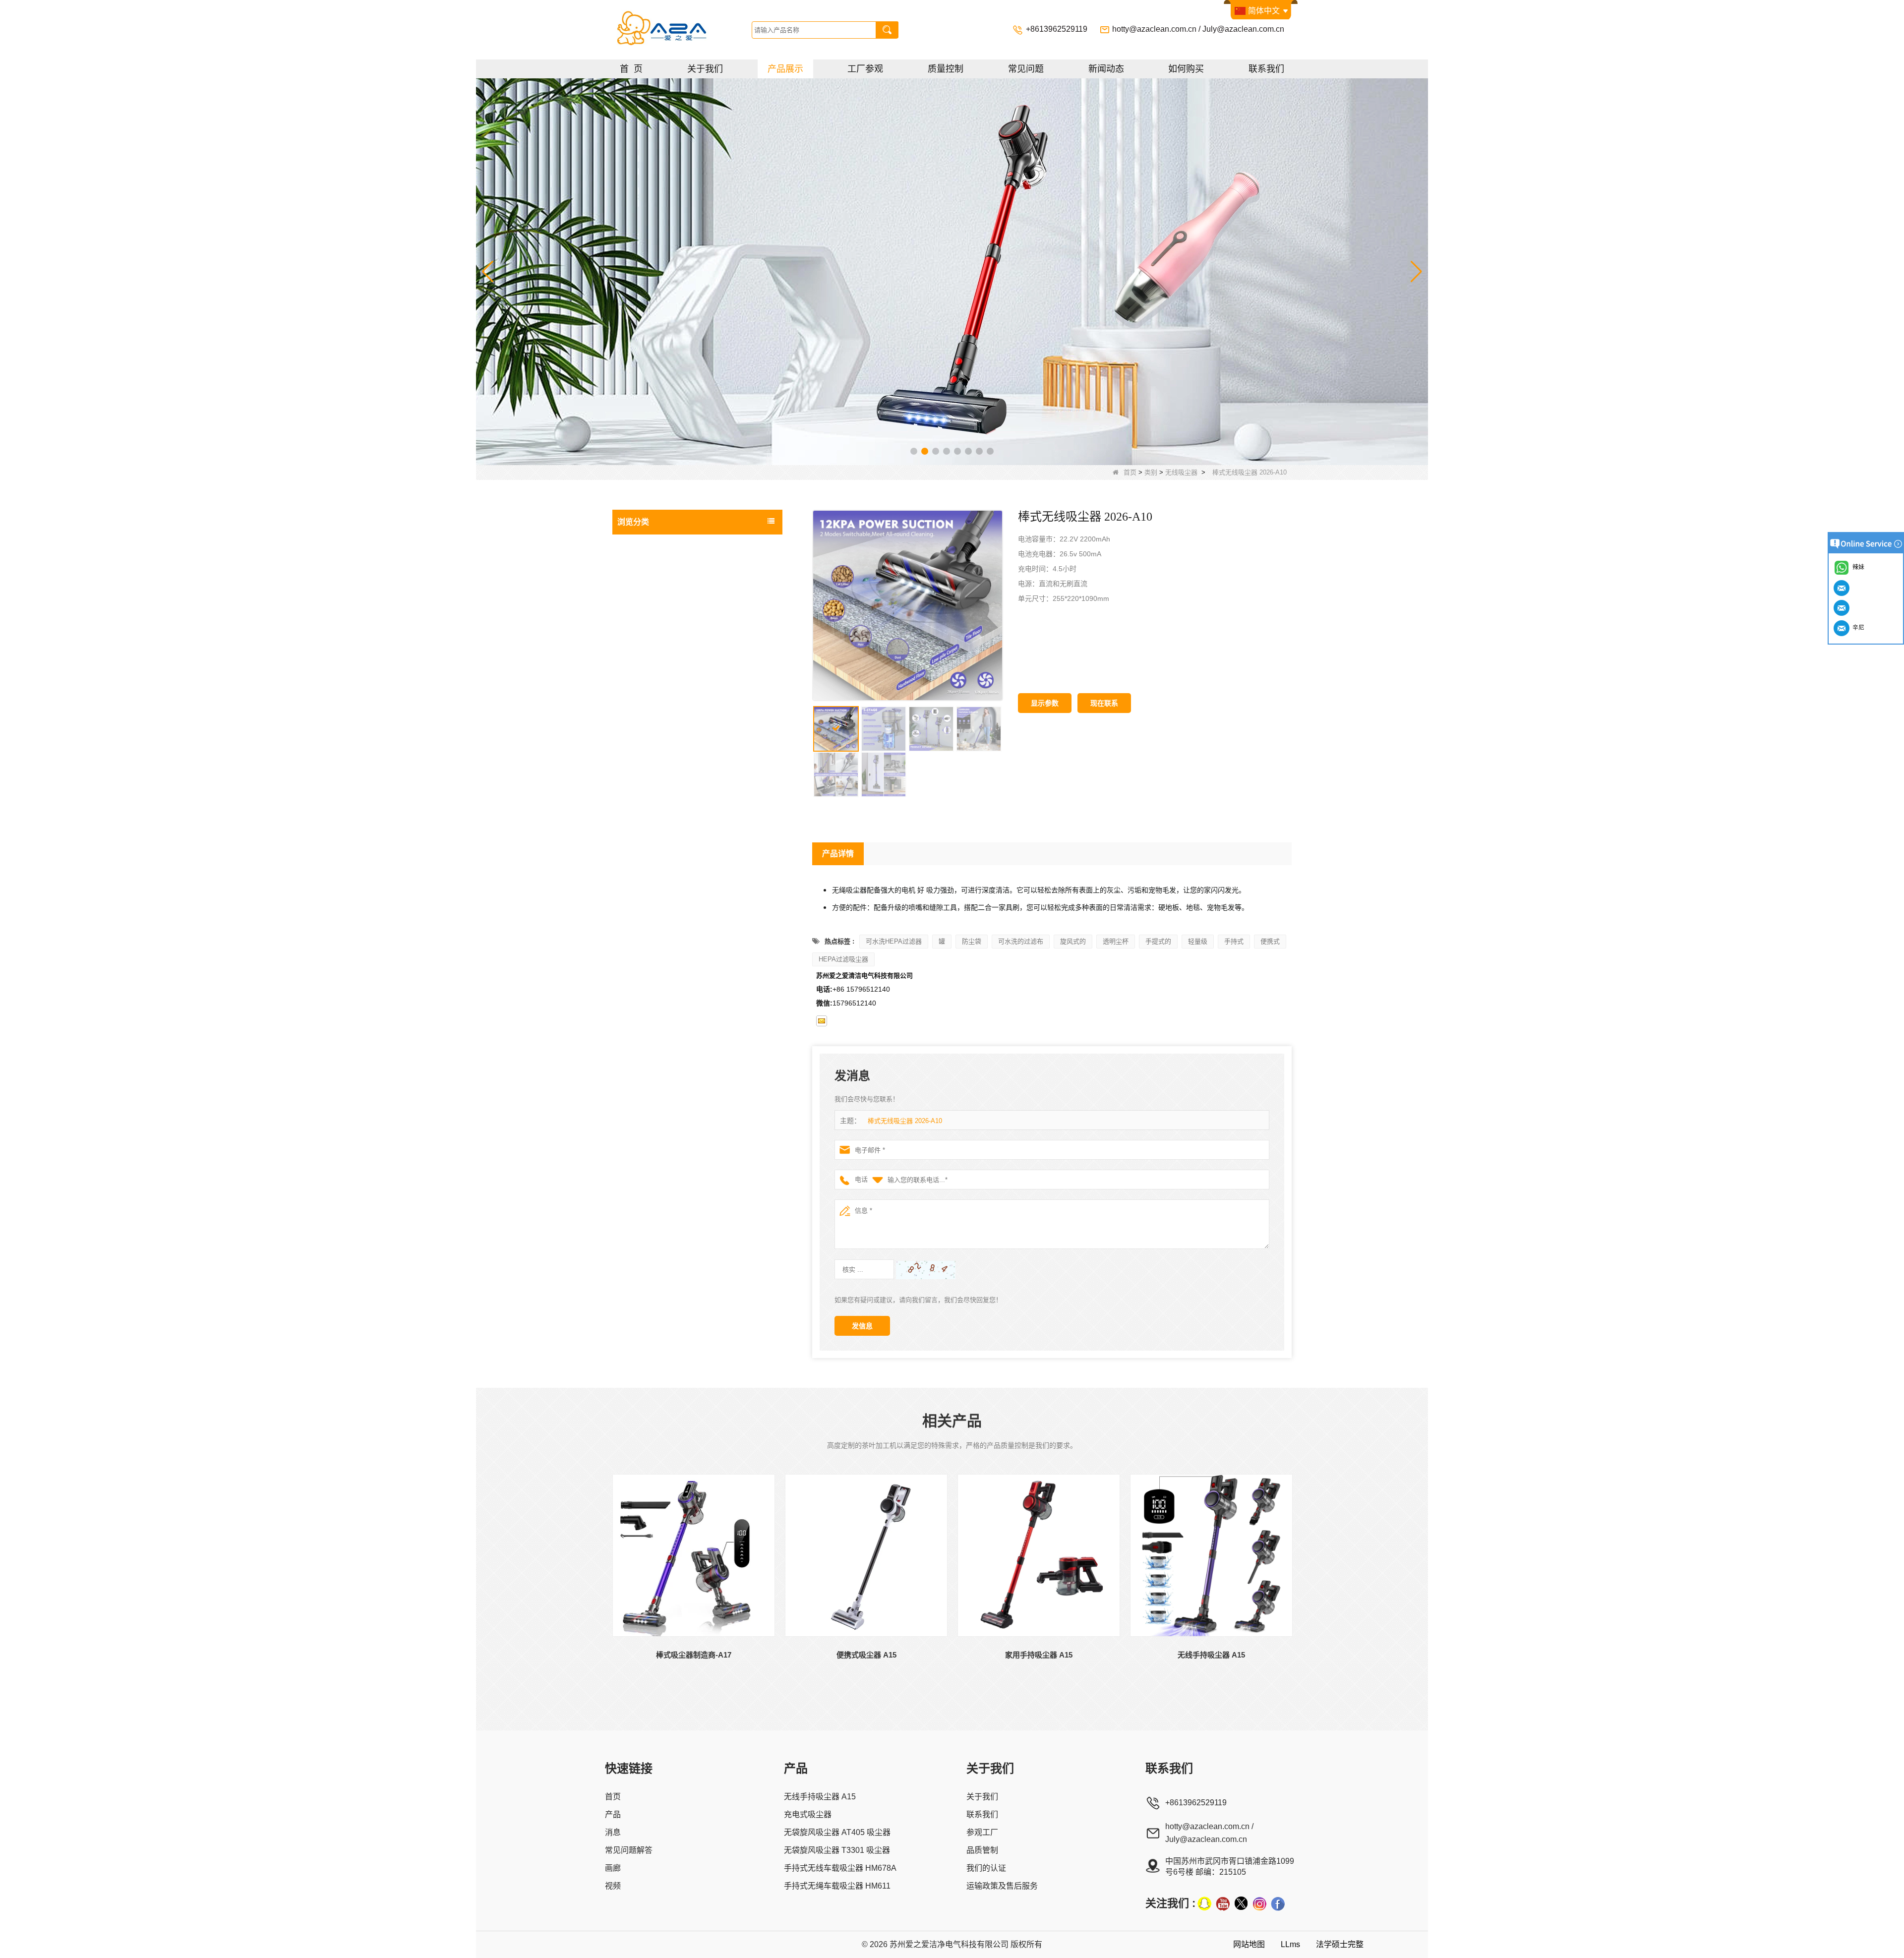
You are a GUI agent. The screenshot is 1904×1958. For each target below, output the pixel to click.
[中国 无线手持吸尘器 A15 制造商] (1211, 1555)
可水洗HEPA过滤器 (894, 941)
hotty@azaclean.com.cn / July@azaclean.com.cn (1198, 29)
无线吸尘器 (1181, 472)
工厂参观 (865, 69)
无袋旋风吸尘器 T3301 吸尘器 (837, 1850)
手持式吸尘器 (641, 914)
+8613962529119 (1058, 29)
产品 (613, 1814)
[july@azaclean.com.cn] (822, 1021)
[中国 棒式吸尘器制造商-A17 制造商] (694, 1555)
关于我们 (705, 69)
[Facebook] (1278, 1903)
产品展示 (785, 69)
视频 (613, 1886)
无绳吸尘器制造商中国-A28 (668, 698)
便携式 (1270, 941)
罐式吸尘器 (637, 874)
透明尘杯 (1116, 941)
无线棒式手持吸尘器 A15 (664, 795)
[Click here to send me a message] (1843, 588)
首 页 (631, 69)
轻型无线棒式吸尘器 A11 (664, 717)
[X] (1241, 1903)
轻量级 (1198, 941)
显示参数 (1045, 703)
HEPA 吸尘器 (640, 894)
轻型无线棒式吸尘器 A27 (664, 659)
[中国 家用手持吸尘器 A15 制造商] (1039, 1555)
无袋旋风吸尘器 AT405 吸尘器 (837, 1832)
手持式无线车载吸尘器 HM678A (840, 1868)
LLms (1290, 1944)
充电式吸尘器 (641, 854)
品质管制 (982, 1850)
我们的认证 (986, 1868)
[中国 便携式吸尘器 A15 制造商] (866, 1555)
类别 (1151, 472)
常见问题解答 (629, 1850)
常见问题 (1026, 69)
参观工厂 (982, 1832)
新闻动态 (1106, 69)
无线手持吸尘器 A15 (1211, 1655)
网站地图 (1249, 1944)
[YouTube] (1223, 1903)
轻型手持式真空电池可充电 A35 (674, 601)
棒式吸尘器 (637, 834)
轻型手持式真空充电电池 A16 (671, 640)
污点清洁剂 (637, 934)
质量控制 (946, 69)
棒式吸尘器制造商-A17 (661, 775)
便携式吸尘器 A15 (866, 1655)
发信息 (862, 1326)
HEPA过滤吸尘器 (843, 959)
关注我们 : (1170, 1903)
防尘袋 (972, 941)
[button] (914, 451)
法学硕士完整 (1340, 1944)
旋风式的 (1073, 941)
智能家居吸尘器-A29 (658, 756)
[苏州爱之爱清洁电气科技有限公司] (681, 30)
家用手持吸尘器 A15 (1039, 1655)
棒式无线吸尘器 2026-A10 (905, 1121)
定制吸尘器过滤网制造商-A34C (673, 621)
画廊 (613, 1868)
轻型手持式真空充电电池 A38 (671, 582)
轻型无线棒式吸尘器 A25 (664, 679)
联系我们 (1266, 69)
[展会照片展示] (952, 271)
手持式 (1234, 941)
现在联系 (1104, 703)
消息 (613, 1832)
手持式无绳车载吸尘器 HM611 (837, 1886)
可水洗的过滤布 (1021, 941)
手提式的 (1158, 941)
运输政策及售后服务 (1002, 1886)
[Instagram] (1259, 1903)
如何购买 (1186, 69)
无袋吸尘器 (637, 815)
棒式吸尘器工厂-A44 (658, 563)
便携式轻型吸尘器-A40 (661, 737)
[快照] (1204, 1903)
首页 (1130, 472)
